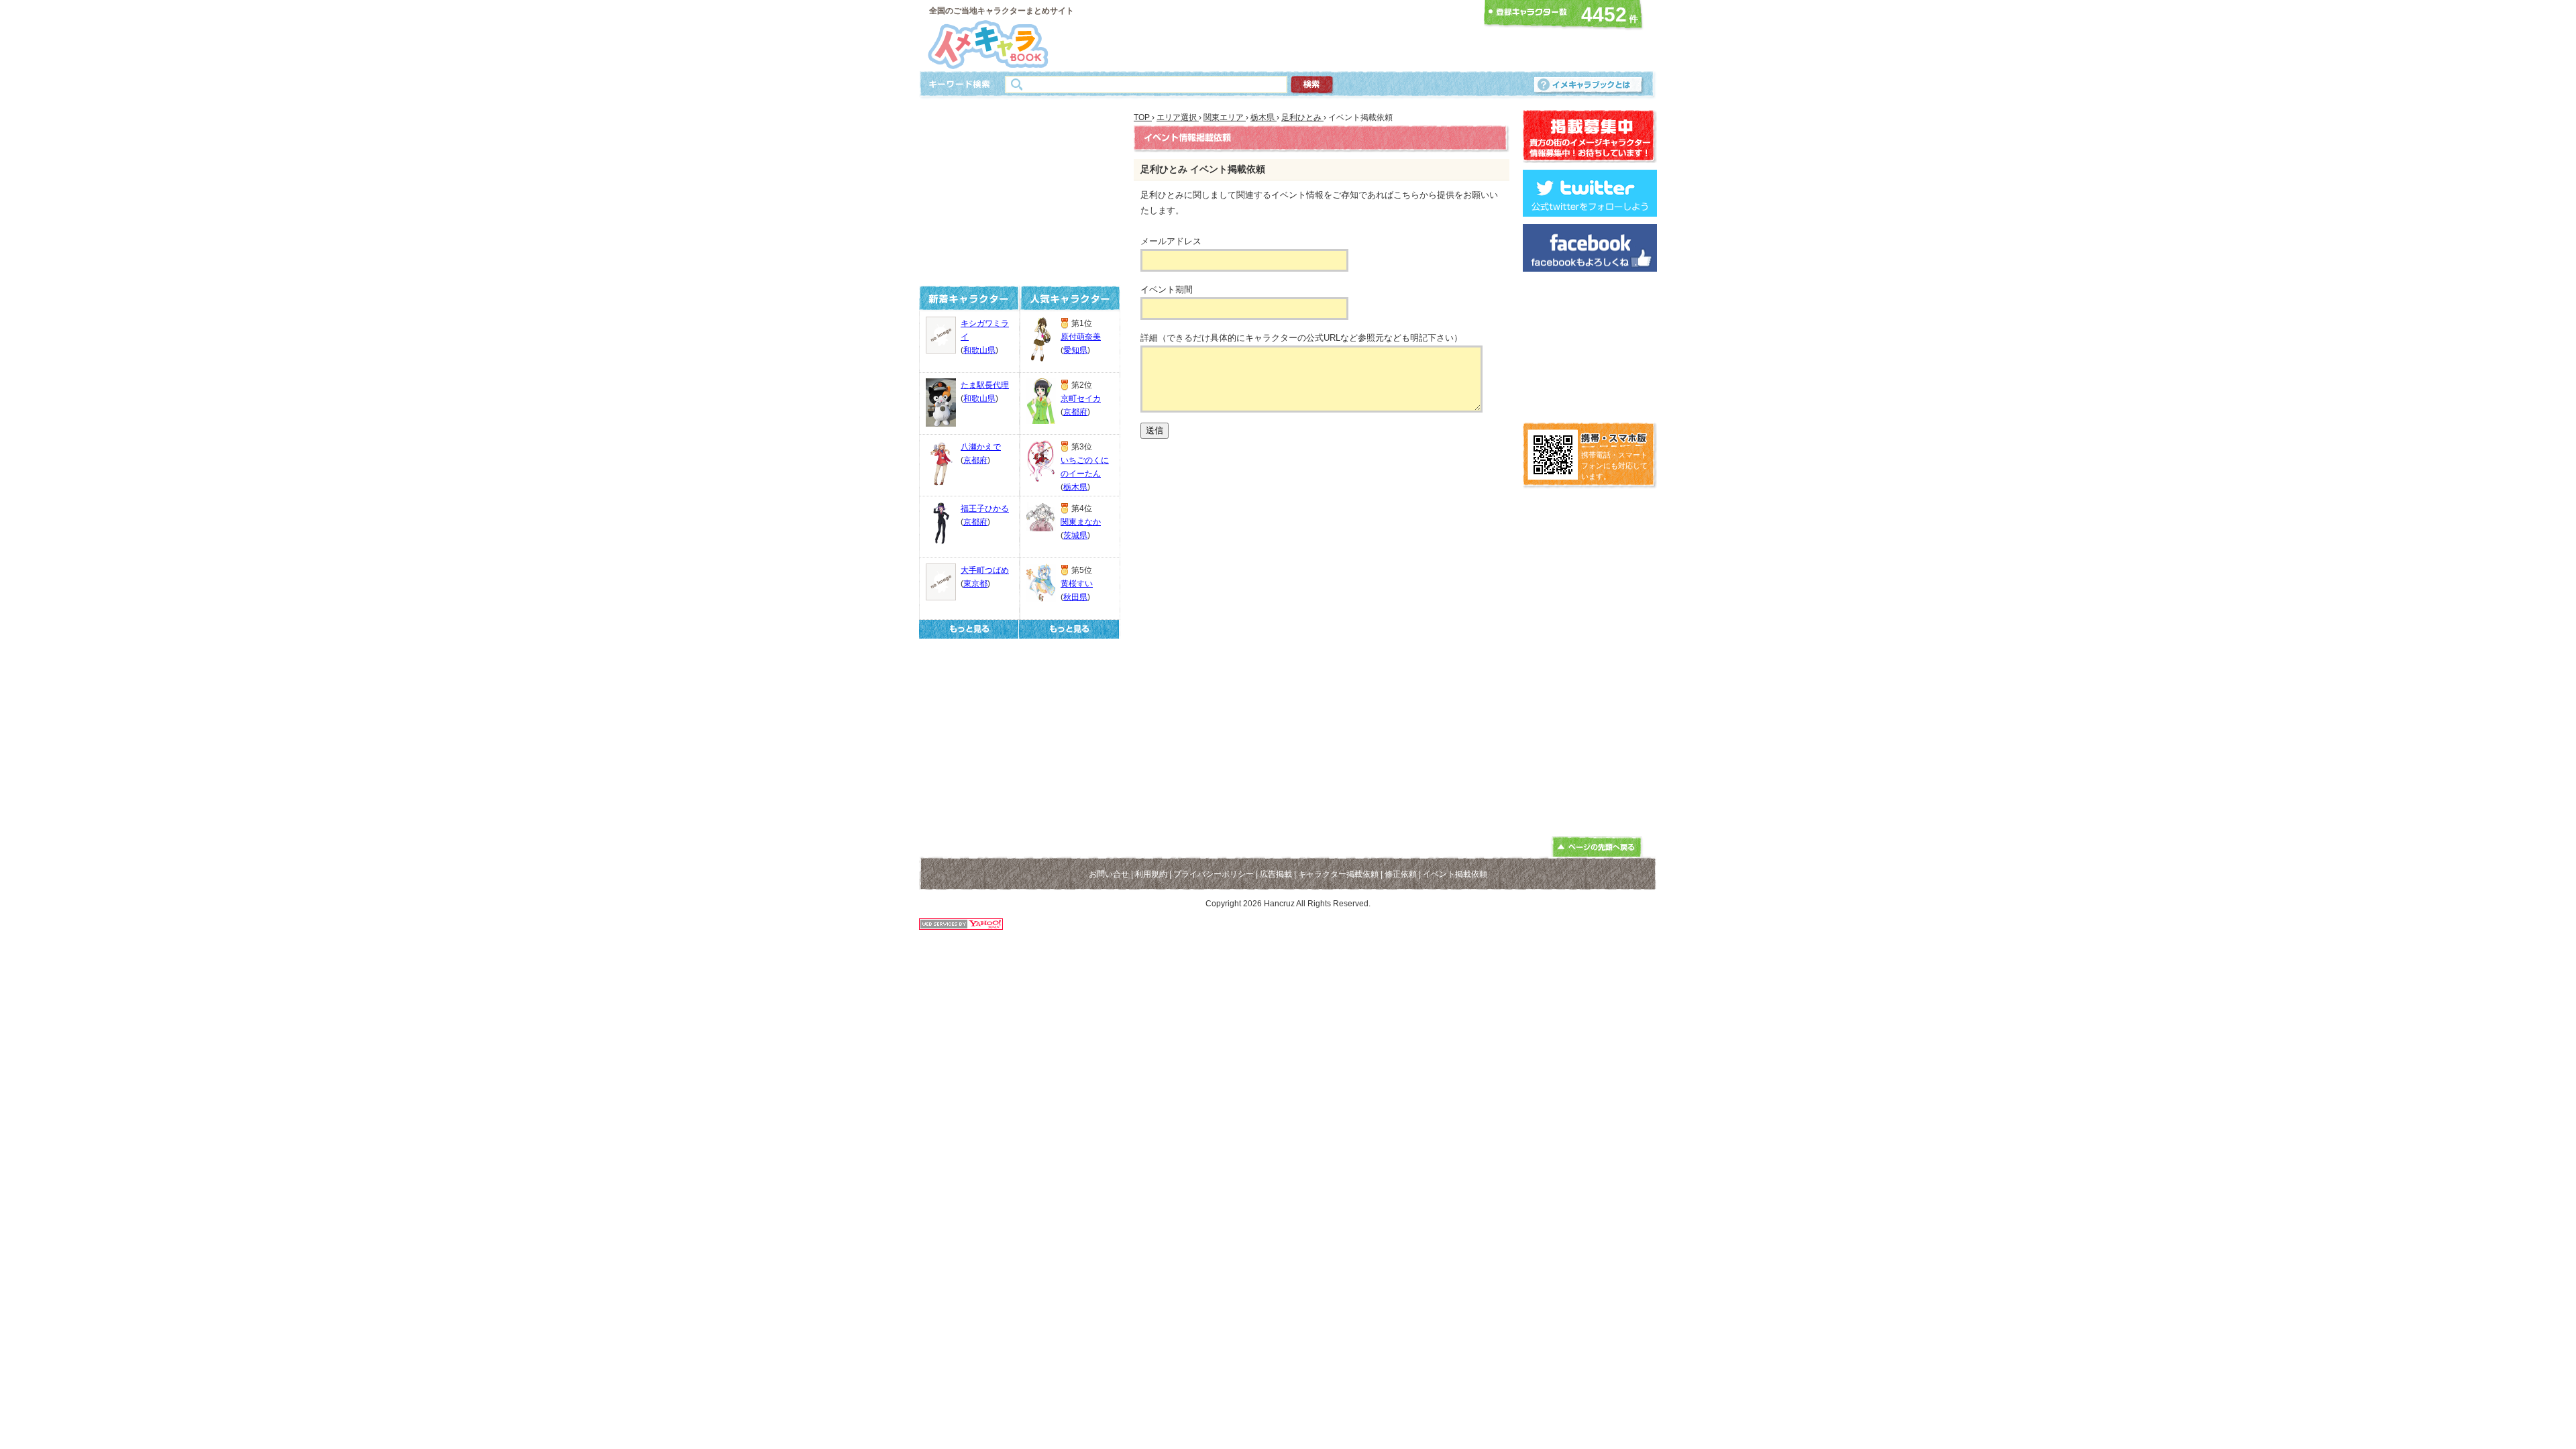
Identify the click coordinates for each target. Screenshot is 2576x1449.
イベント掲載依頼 (1455, 874)
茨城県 (1075, 535)
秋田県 (1075, 597)
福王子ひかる (985, 508)
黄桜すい (1077, 584)
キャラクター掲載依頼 (1338, 874)
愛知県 (1075, 350)
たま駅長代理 (985, 385)
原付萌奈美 (1081, 337)
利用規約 (1151, 874)
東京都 (975, 584)
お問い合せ (1109, 874)
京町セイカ (1081, 398)
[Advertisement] (1284, 36)
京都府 (975, 460)
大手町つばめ (985, 570)
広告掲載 (1276, 874)
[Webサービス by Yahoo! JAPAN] (961, 926)
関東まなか (1081, 522)
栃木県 (1075, 487)
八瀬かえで (981, 447)
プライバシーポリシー (1214, 874)
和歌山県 (979, 350)
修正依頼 (1401, 874)
